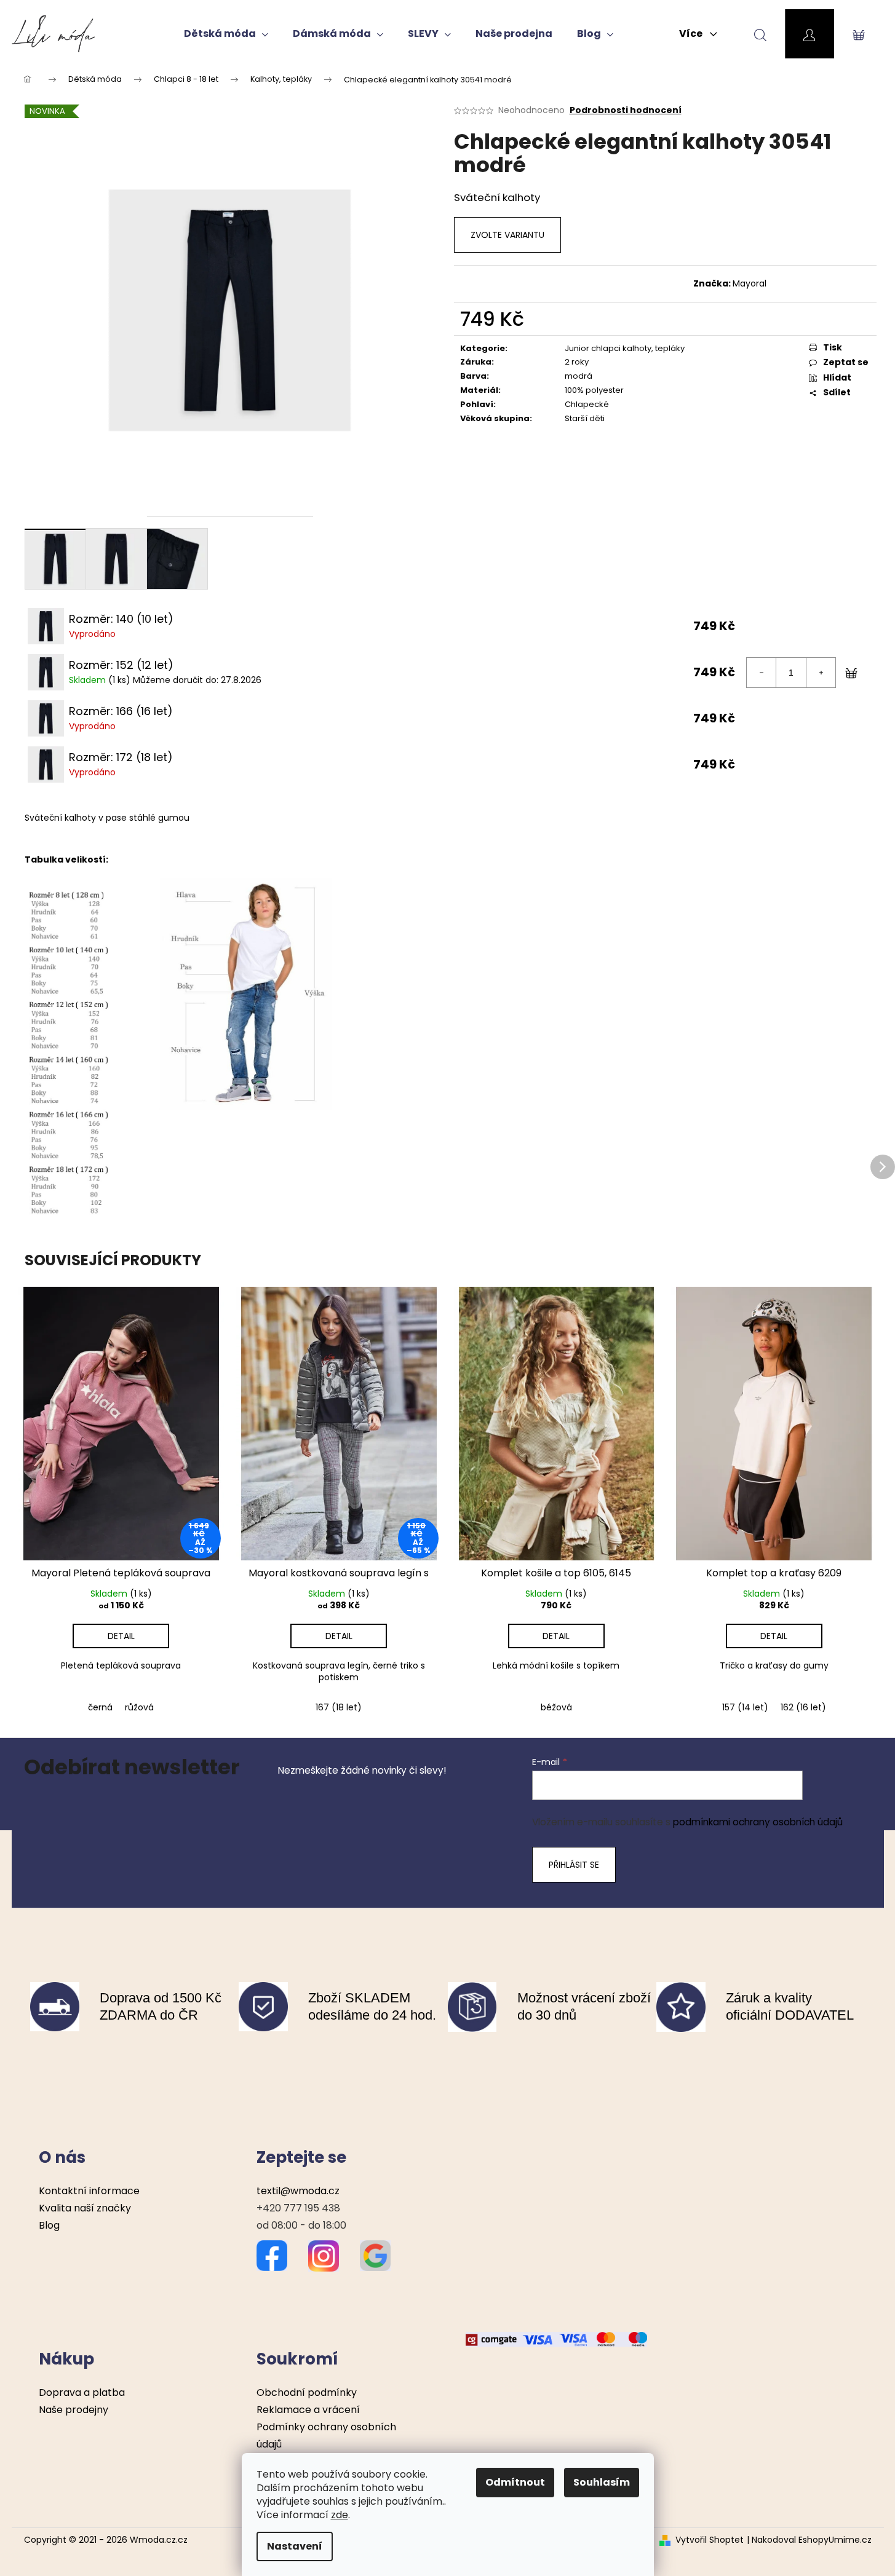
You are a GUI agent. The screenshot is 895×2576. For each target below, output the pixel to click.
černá (100, 1707)
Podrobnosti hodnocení (626, 110)
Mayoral (750, 283)
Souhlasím (602, 2482)
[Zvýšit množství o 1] (821, 673)
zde (340, 2515)
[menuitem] (226, 34)
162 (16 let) (803, 1707)
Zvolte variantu (507, 235)
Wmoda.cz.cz (159, 2540)
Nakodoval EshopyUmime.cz (812, 2540)
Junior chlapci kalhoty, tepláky (625, 348)
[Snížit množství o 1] (762, 673)
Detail (121, 1636)
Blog (49, 2225)
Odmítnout (515, 2482)
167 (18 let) (339, 1707)
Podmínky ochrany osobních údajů (326, 2436)
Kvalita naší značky (85, 2208)
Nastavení (295, 2546)
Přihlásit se (574, 1865)
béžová (556, 1707)
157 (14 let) (745, 1707)
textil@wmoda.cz (298, 2191)
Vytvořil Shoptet (710, 2540)
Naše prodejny (74, 2410)
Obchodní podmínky (307, 2392)
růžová (139, 1707)
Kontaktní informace (89, 2191)
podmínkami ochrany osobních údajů (758, 1822)
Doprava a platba (82, 2392)
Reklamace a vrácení (308, 2410)
